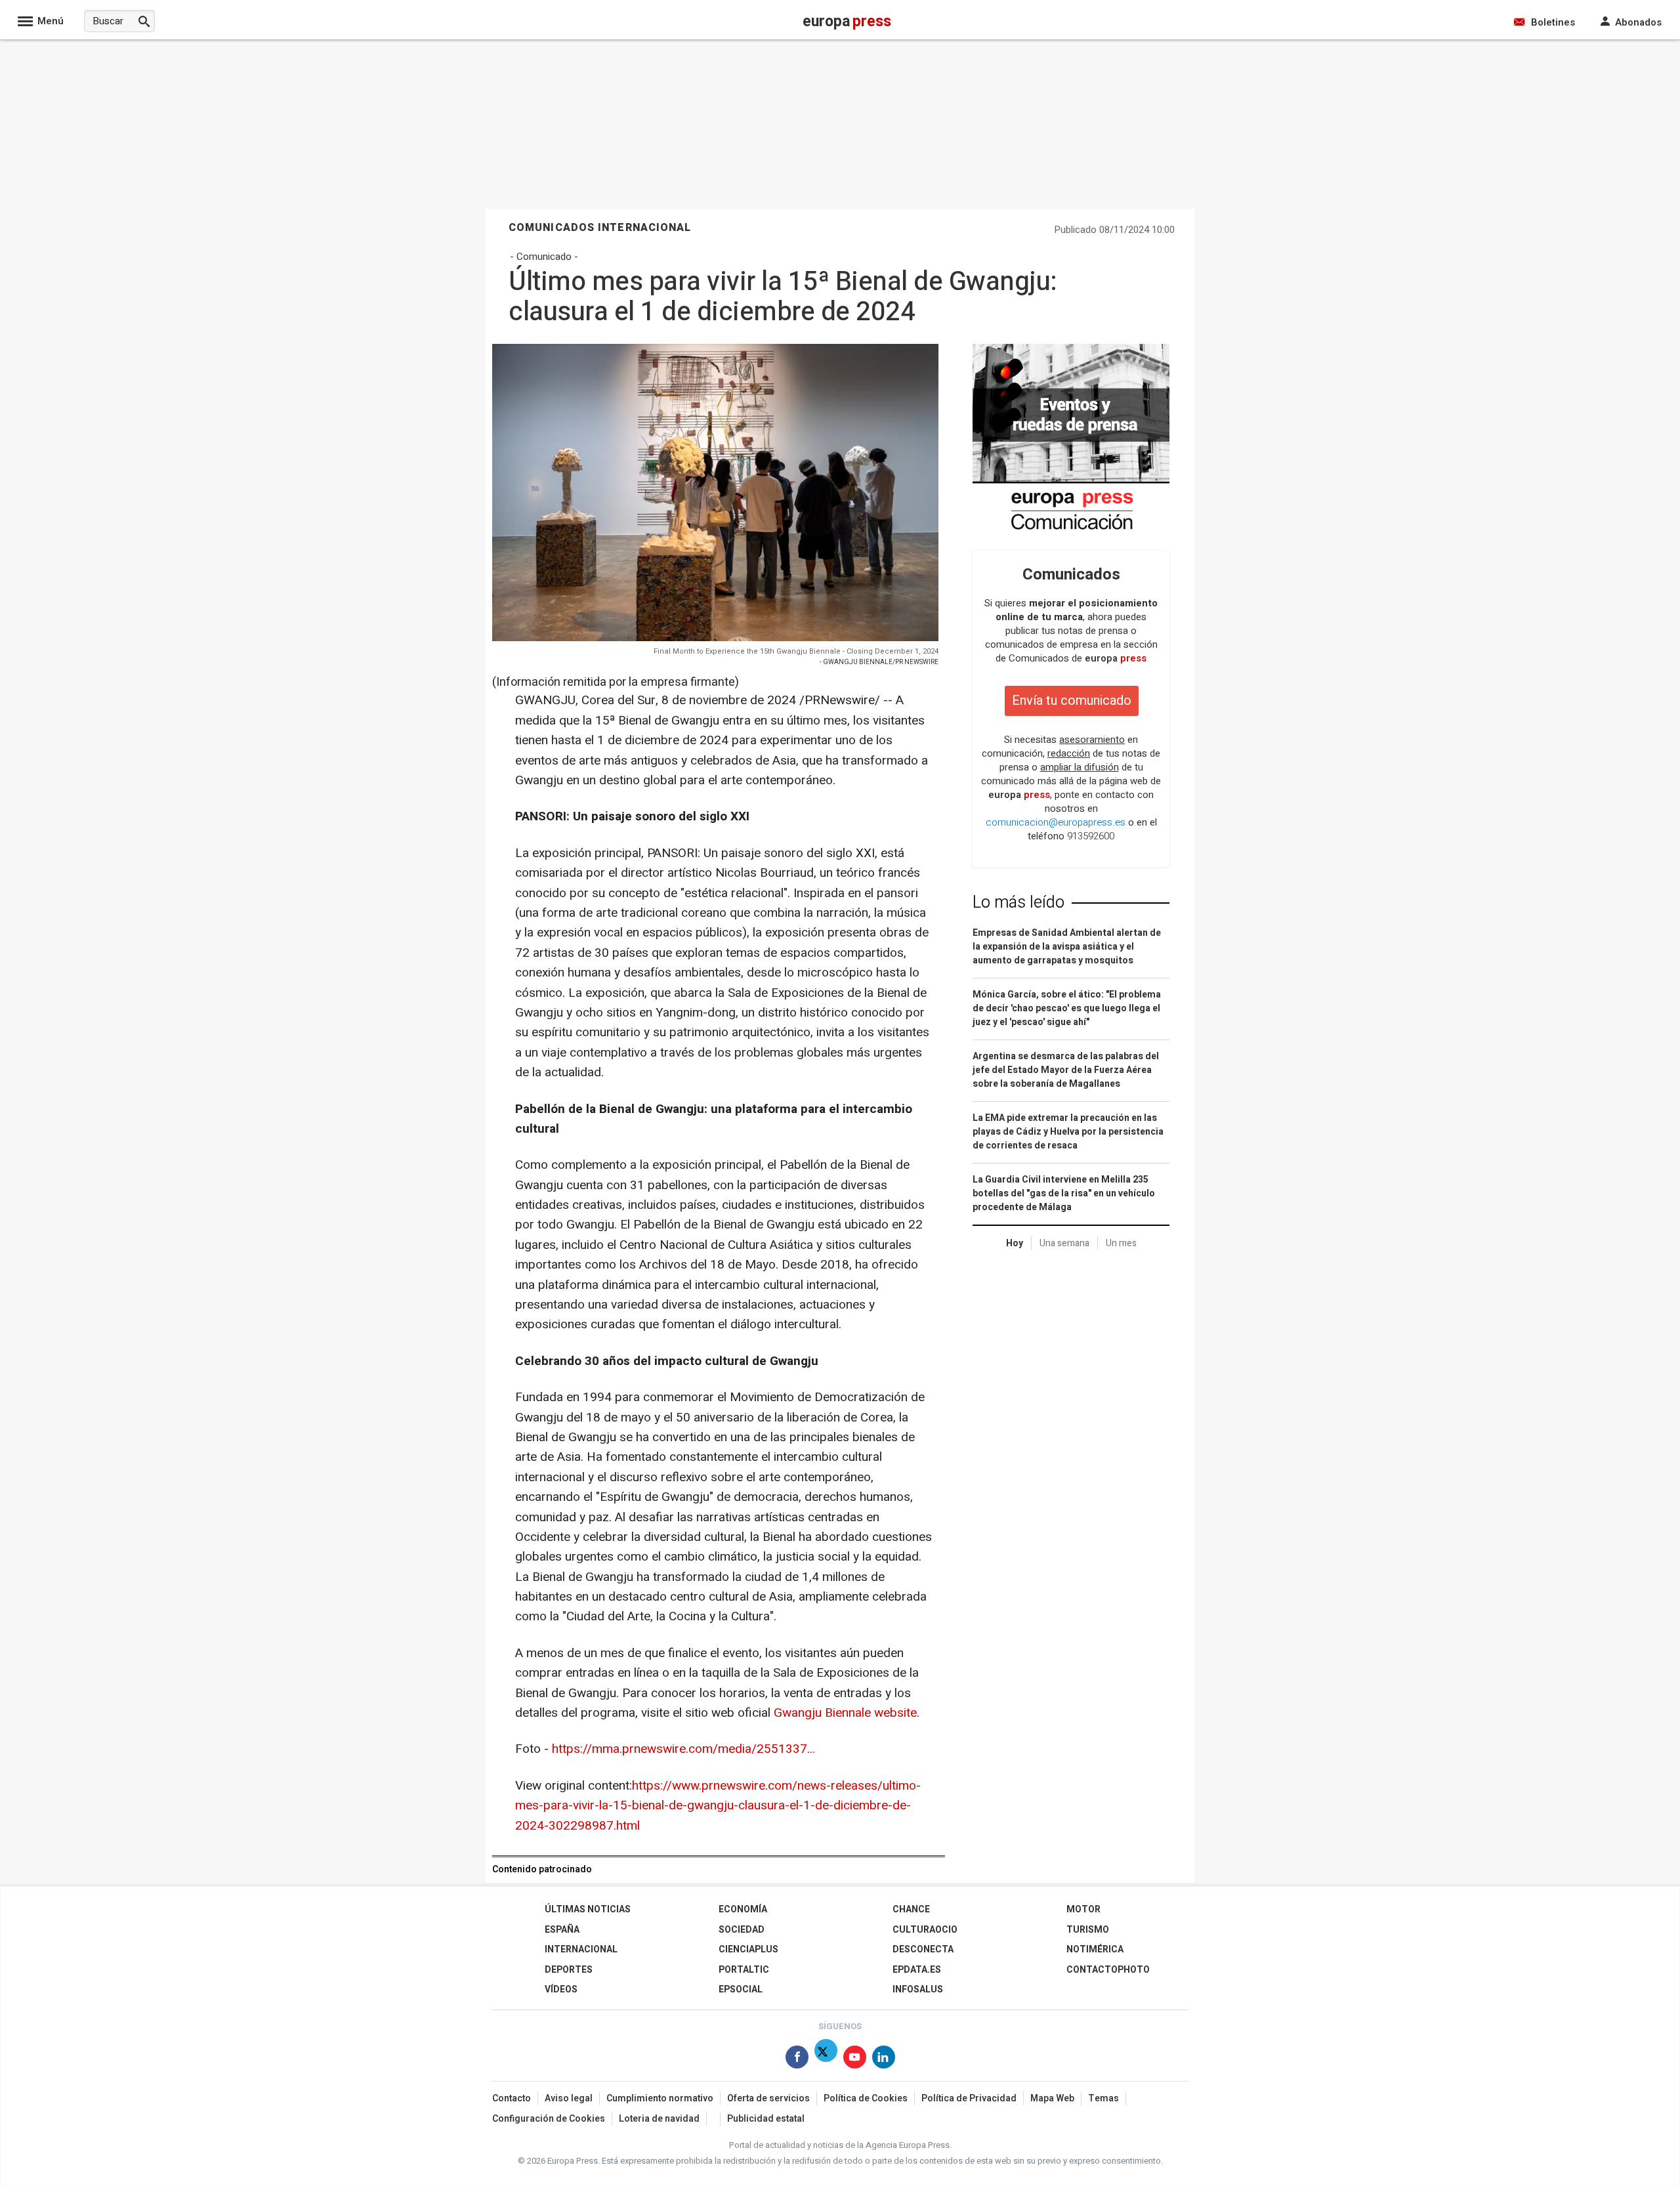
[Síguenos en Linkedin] (884, 2060)
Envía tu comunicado (1072, 701)
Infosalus (918, 1989)
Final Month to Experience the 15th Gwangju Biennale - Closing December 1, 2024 (796, 651)
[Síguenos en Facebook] (797, 2060)
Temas (1103, 2098)
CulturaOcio (925, 1930)
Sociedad (742, 1930)
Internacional (581, 1949)
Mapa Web (1052, 2098)
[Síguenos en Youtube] (855, 2060)
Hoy (1015, 1243)
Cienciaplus (748, 1949)
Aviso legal (569, 2098)
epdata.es (917, 1970)
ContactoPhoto (1108, 1970)
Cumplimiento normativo (660, 2098)
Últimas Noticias (588, 1909)
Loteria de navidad (659, 2119)
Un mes (1121, 1243)
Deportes (569, 1970)
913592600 (1091, 836)
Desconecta (923, 1949)
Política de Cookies (866, 2098)
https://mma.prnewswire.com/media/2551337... (683, 1749)
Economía (743, 1909)
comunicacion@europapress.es (1056, 822)
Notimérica (1095, 1949)
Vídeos (561, 1989)
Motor (1083, 1909)
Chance (911, 1909)
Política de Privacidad (969, 2098)
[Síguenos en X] (826, 2060)
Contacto (512, 2098)
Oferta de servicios (768, 2098)
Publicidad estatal (766, 2119)
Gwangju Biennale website (845, 1713)
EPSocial (741, 1989)
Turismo (1088, 1930)
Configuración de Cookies (549, 2119)
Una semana (1064, 1243)
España (562, 1930)
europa (1116, 658)
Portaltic (744, 1970)
